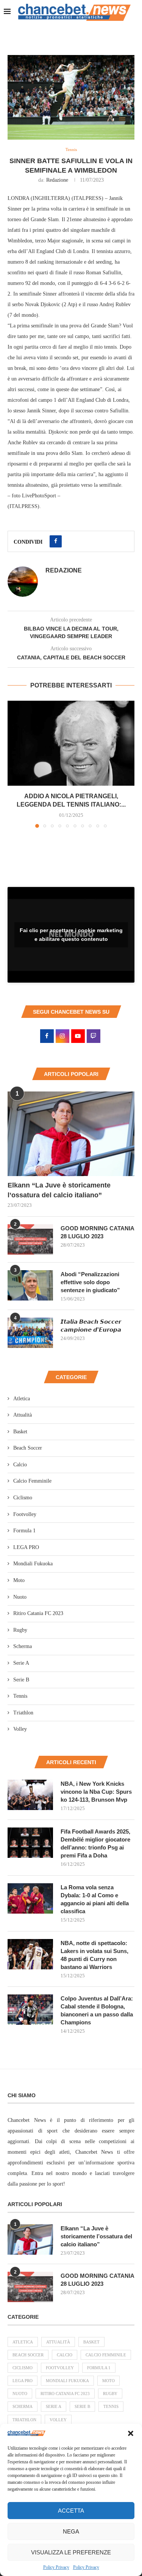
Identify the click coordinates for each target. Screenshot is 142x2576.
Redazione (57, 180)
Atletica (22, 1399)
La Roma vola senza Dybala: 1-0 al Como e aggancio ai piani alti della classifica (95, 1899)
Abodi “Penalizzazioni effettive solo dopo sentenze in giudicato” (90, 1282)
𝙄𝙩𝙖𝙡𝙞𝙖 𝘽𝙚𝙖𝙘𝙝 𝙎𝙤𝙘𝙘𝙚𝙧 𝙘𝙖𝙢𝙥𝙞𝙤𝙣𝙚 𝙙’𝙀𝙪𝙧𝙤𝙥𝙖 (91, 1326)
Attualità (23, 1415)
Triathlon (23, 1713)
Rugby (20, 1630)
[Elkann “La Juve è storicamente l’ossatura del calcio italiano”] (71, 1134)
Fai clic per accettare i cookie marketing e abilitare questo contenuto (71, 935)
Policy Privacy (56, 2567)
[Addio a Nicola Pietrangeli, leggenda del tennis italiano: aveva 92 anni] (71, 743)
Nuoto (20, 1597)
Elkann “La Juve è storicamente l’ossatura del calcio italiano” (59, 1190)
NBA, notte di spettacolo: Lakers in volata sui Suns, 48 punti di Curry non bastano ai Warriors (94, 1955)
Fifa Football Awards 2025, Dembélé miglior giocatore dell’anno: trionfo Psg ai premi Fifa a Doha (95, 1843)
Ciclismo (23, 1498)
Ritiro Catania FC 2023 (38, 1613)
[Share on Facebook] (56, 541)
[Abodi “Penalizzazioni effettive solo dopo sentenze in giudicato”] (30, 1285)
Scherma (23, 1646)
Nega (71, 2531)
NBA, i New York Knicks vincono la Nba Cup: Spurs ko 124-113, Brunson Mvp (96, 1792)
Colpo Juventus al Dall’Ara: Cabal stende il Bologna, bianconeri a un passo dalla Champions (97, 2010)
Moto (19, 1580)
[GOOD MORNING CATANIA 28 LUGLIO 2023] (30, 1239)
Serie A (21, 1663)
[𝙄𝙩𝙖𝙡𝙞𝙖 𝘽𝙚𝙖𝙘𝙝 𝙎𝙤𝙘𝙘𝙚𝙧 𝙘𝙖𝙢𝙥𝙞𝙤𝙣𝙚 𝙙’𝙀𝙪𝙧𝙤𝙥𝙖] (30, 1333)
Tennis (20, 1696)
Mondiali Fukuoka (33, 1564)
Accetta (71, 2511)
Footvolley (25, 1514)
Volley (20, 1729)
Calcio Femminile (32, 1481)
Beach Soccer (28, 1448)
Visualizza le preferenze (71, 2552)
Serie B (21, 1680)
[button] (131, 2433)
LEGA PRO (26, 1547)
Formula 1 (24, 1531)
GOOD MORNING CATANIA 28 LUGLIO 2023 (97, 1232)
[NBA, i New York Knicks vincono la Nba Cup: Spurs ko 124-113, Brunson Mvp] (30, 1795)
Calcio (20, 1465)
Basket (20, 1432)
